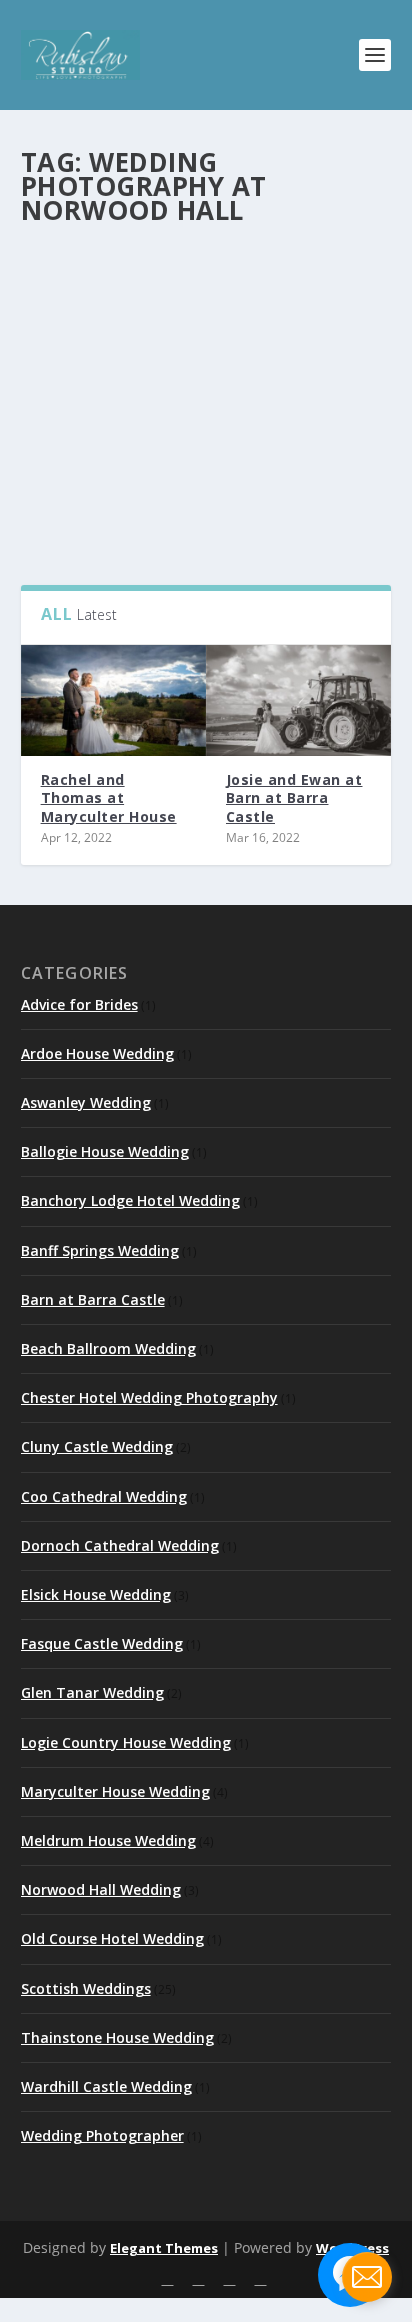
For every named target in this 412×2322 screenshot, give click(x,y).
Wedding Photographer (102, 2135)
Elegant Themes (164, 2248)
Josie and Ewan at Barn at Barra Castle (294, 797)
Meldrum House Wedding (108, 1840)
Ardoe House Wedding (97, 1053)
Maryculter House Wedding (115, 1791)
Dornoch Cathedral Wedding (120, 1545)
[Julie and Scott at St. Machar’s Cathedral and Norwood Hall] (206, 263)
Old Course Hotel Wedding (112, 1938)
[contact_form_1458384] (367, 2277)
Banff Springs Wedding (100, 1250)
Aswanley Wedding (86, 1102)
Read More (97, 496)
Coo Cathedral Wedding (104, 1496)
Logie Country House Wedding (126, 1742)
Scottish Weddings (86, 1988)
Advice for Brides (79, 1004)
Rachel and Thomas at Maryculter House (109, 797)
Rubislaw (81, 367)
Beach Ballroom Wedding (108, 1348)
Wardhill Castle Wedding (106, 2086)
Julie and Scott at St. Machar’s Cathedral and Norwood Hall (187, 327)
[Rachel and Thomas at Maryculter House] (113, 700)
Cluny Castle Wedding (97, 1446)
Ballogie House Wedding (105, 1151)
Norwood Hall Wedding (260, 367)
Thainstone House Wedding (117, 2037)
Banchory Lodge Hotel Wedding (130, 1200)
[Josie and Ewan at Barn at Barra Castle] (298, 700)
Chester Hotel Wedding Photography (149, 1397)
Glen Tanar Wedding (92, 1692)
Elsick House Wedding (96, 1594)
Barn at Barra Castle (93, 1299)
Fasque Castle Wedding (102, 1643)
